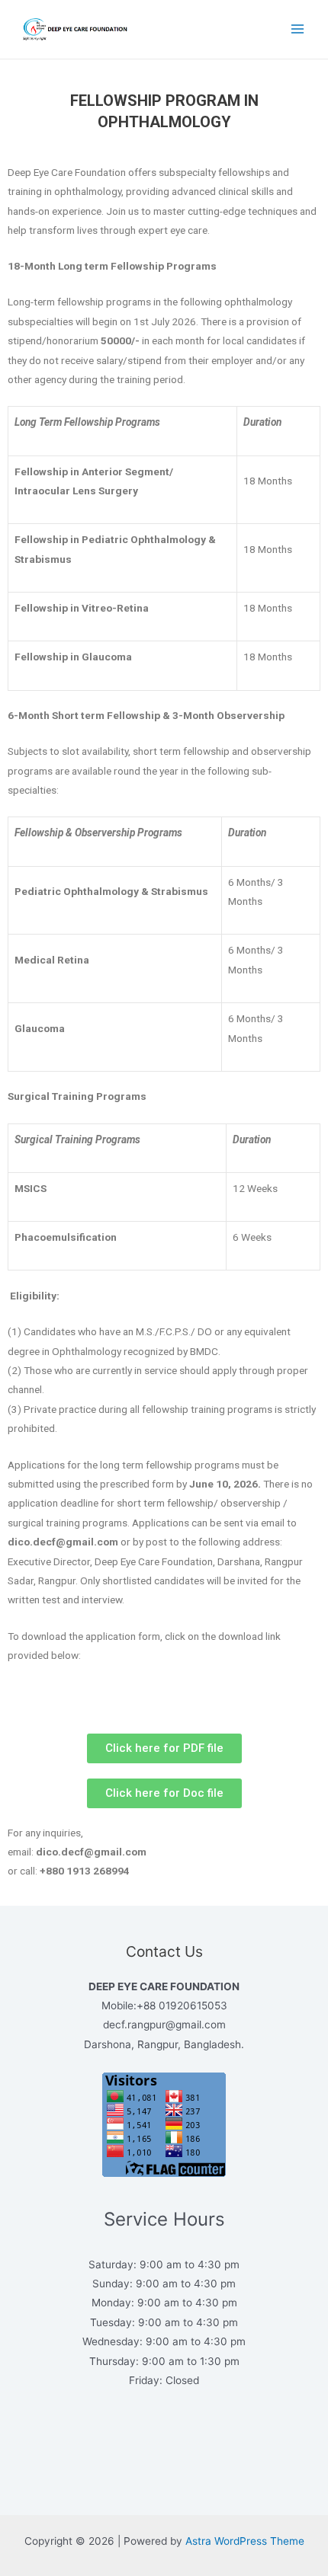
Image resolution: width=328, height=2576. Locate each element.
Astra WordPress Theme (245, 2541)
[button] (164, 1748)
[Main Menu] (298, 29)
